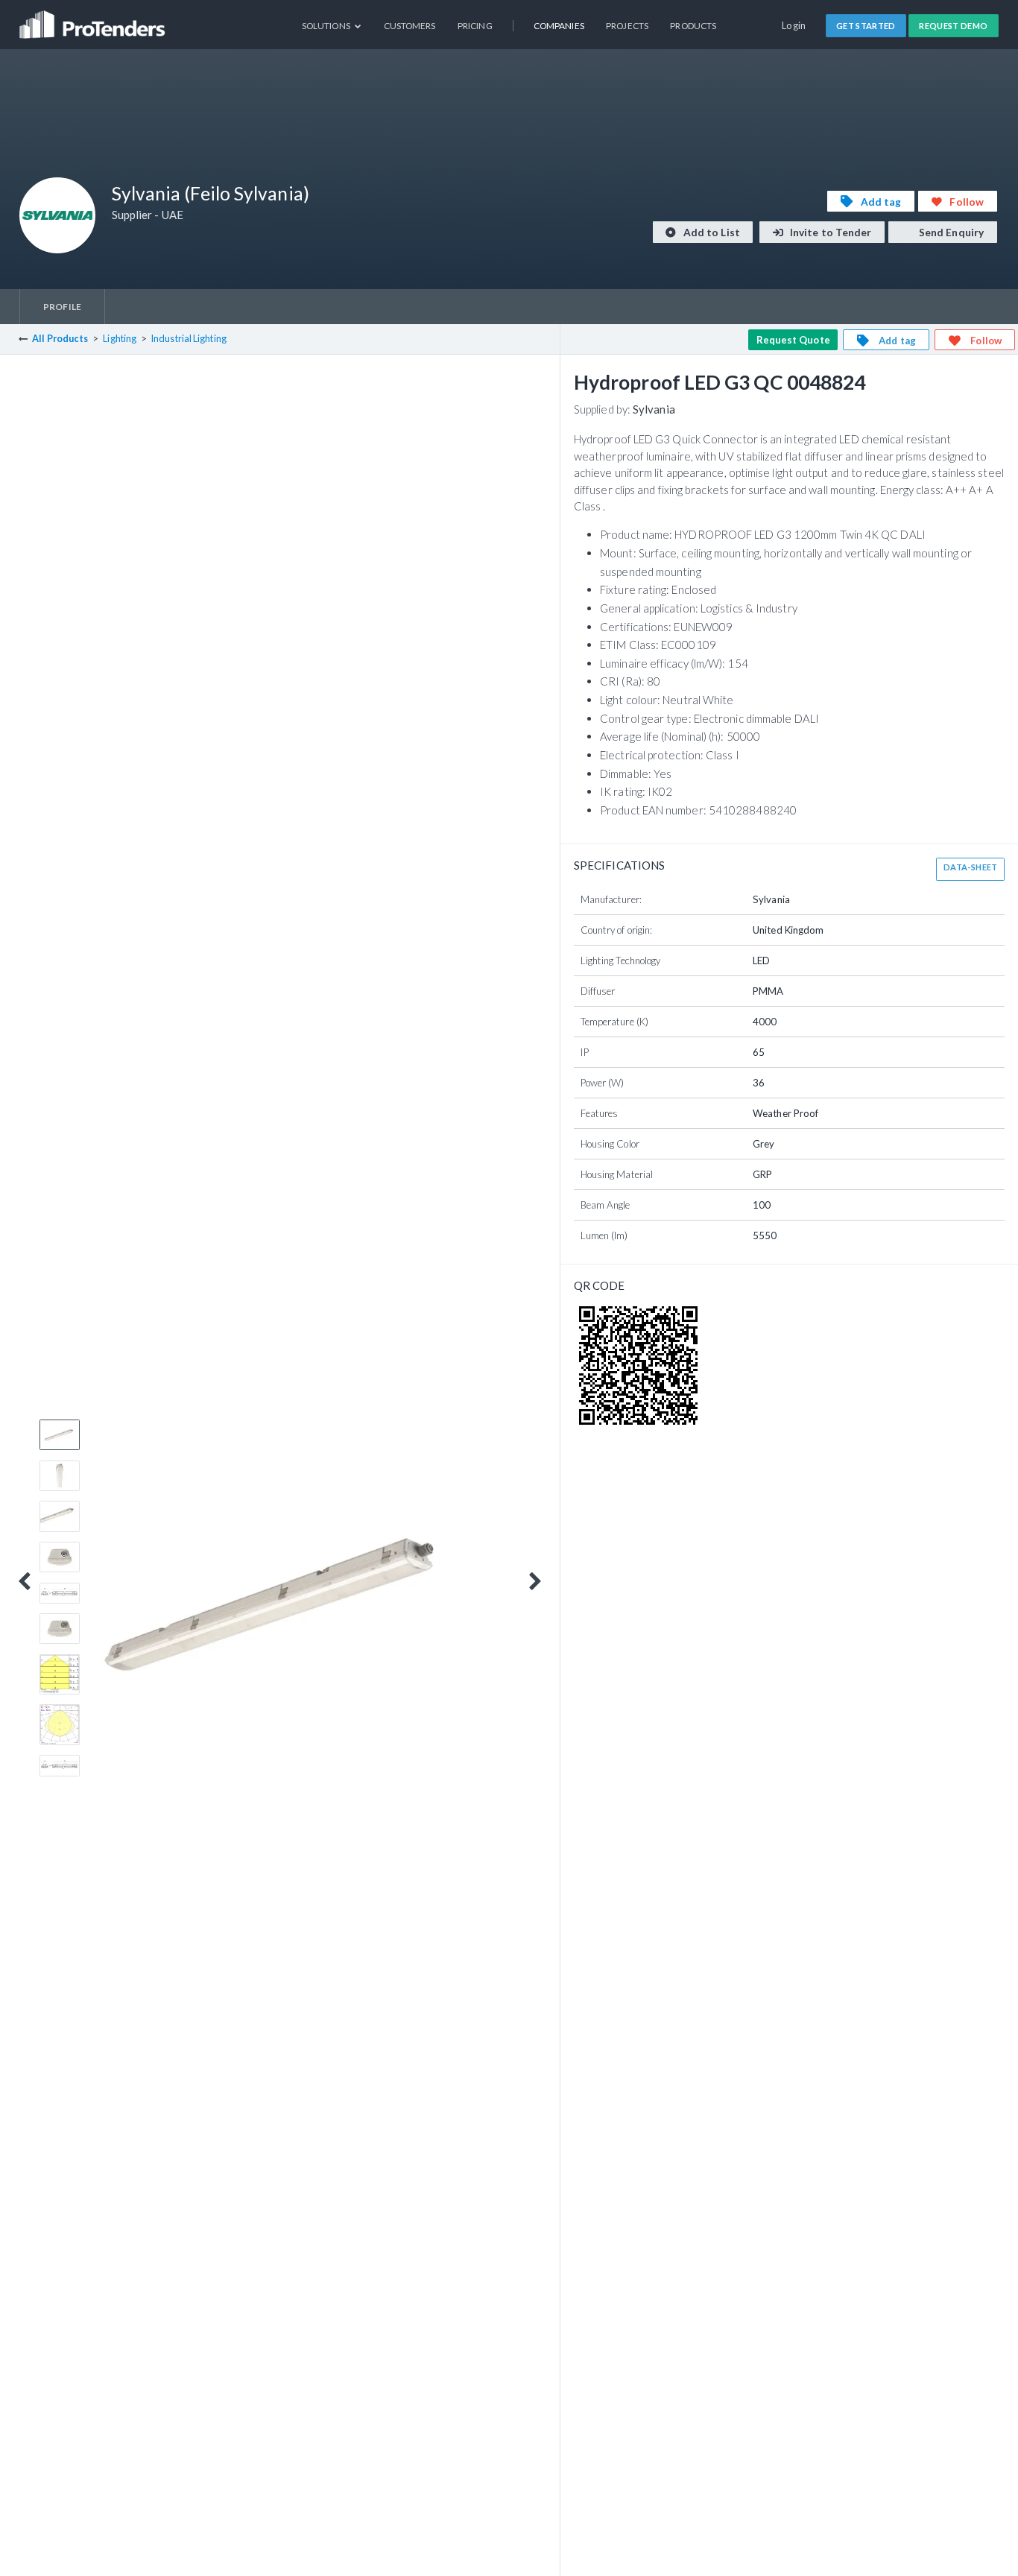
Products (693, 26)
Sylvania (654, 409)
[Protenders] (94, 19)
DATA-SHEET (971, 867)
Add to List (711, 232)
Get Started (866, 26)
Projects (627, 26)
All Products (60, 339)
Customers (410, 26)
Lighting (120, 339)
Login (794, 25)
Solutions (327, 26)
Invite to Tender (830, 232)
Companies (559, 26)
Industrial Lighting (189, 339)
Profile (62, 307)
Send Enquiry (950, 232)
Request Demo (953, 26)
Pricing (475, 26)
